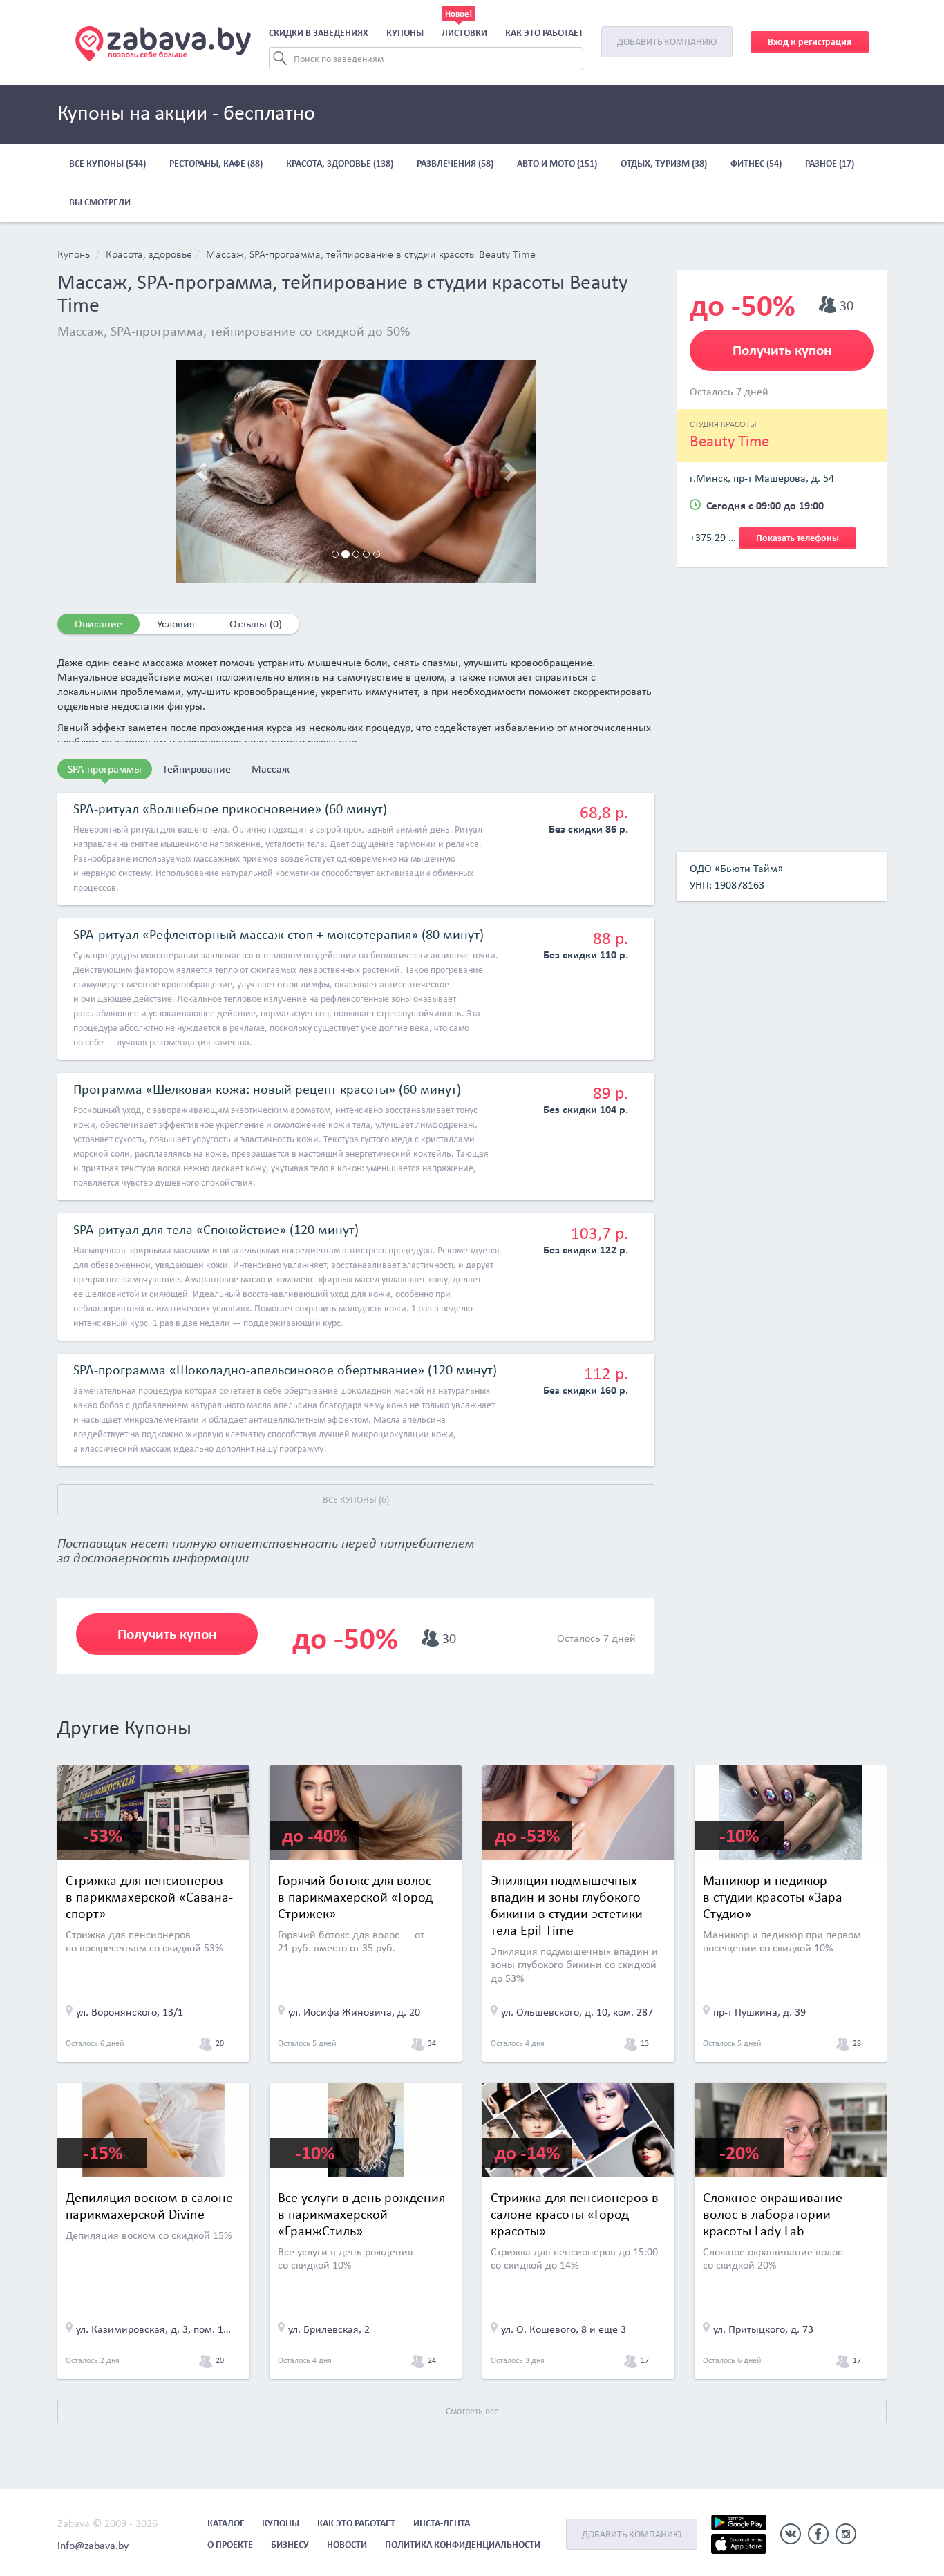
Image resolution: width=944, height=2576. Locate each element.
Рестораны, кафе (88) (216, 163)
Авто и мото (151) (557, 163)
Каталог (226, 2523)
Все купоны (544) (107, 163)
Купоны (405, 33)
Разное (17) (830, 163)
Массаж (271, 769)
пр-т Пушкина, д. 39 (759, 2012)
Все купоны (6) (356, 1500)
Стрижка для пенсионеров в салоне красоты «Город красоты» (575, 2214)
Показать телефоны (797, 538)
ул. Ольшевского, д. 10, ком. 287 (577, 2012)
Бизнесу (290, 2545)
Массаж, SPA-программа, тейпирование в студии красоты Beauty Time (371, 255)
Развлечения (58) (455, 163)
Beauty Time (729, 441)
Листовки (464, 33)
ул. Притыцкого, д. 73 (763, 2329)
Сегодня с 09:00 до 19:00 (765, 505)
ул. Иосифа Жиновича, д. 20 (354, 2012)
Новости (347, 2545)
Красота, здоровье (149, 255)
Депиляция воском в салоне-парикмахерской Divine (151, 2206)
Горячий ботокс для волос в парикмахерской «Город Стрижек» (355, 1897)
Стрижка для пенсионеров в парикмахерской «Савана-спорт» (149, 1897)
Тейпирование (197, 769)
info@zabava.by (93, 2545)
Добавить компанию (667, 42)
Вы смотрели (100, 202)
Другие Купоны (124, 1727)
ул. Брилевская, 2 (329, 2329)
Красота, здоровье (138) (340, 163)
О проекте (230, 2545)
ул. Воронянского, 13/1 (130, 2012)
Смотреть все (472, 2411)
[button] (202, 471)
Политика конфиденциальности (463, 2545)
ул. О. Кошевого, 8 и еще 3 (564, 2329)
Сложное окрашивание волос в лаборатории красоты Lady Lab (773, 2214)
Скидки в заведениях (319, 33)
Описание (98, 624)
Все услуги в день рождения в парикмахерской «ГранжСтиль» (361, 2214)
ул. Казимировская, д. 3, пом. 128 (155, 2329)
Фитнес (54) (756, 163)
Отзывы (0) (256, 624)
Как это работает (544, 33)
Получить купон (167, 1634)
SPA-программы (105, 769)
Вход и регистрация (810, 42)
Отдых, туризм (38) (664, 163)
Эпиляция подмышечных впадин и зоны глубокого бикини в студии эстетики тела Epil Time (567, 1905)
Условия (176, 624)
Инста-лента (442, 2523)
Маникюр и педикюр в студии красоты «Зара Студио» (773, 1897)
